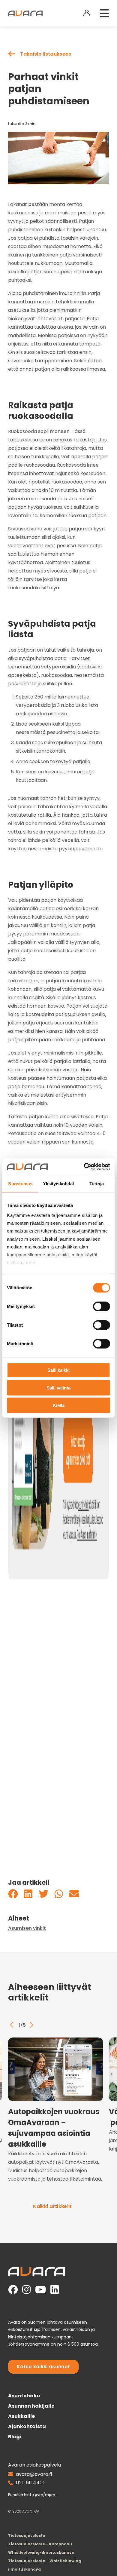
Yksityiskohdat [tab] (58, 1184)
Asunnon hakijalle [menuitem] (31, 2406)
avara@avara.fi (34, 2474)
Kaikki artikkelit (52, 2206)
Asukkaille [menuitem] (21, 2416)
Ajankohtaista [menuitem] (27, 2426)
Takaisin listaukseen (46, 54)
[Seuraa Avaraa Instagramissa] (26, 2290)
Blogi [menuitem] (15, 2437)
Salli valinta (58, 1388)
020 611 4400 (31, 2483)
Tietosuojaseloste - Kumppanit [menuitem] (40, 2544)
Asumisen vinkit (27, 1928)
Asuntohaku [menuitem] (24, 2396)
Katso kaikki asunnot (43, 2367)
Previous (12, 2025)
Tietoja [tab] (97, 1184)
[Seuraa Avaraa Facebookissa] (13, 2290)
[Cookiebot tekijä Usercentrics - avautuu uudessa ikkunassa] (84, 1167)
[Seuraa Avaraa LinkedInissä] (55, 2290)
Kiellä (59, 1405)
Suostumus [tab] (20, 1184)
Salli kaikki (58, 1370)
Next (31, 2025)
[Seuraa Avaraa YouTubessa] (40, 2290)
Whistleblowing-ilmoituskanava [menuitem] (41, 2552)
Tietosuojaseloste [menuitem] (27, 2536)
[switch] (102, 1306)
